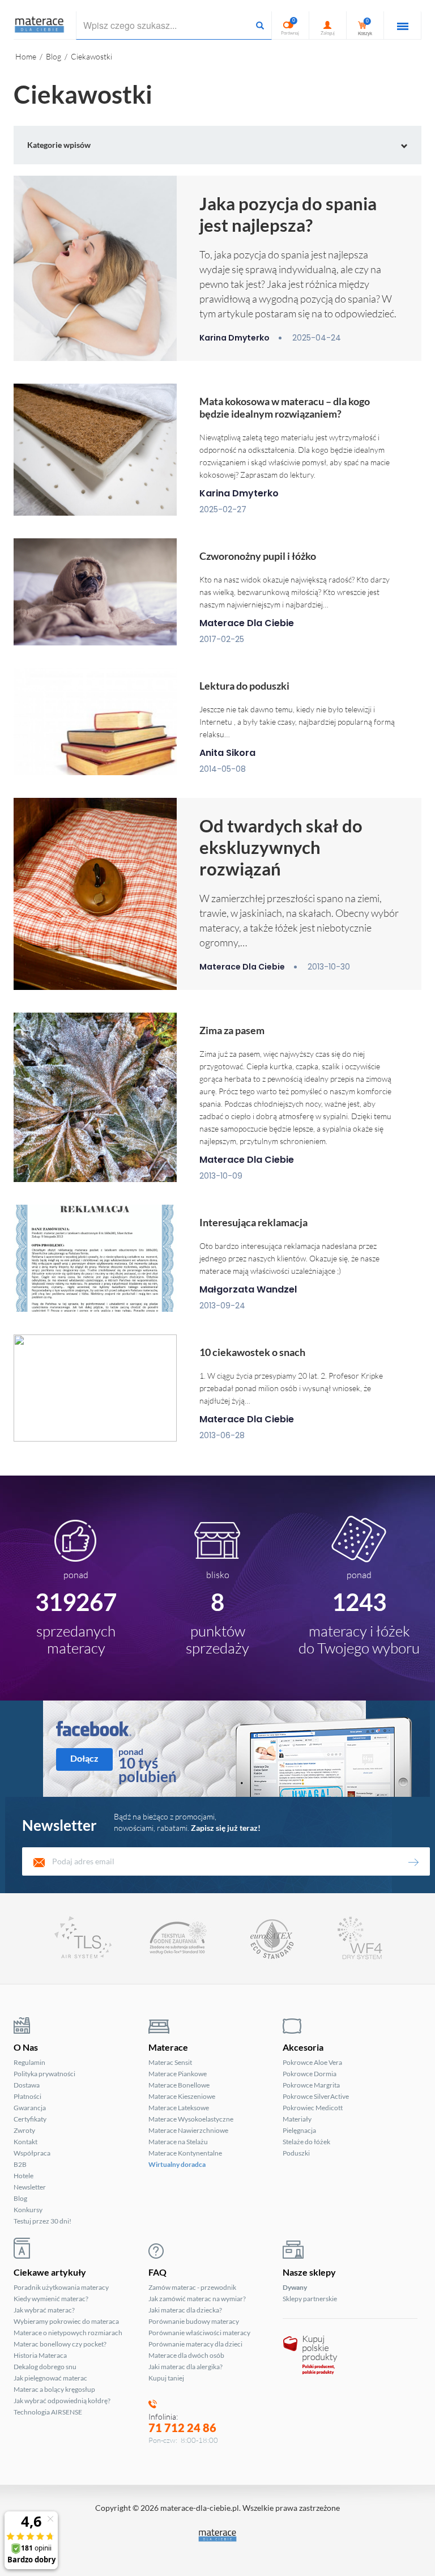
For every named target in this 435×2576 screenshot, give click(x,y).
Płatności (27, 2096)
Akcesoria (303, 2047)
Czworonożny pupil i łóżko (258, 556)
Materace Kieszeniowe (182, 2096)
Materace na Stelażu (178, 2142)
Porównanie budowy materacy (194, 2321)
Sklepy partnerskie (310, 2299)
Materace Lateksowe (179, 2108)
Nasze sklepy (309, 2272)
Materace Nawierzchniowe (188, 2130)
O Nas (26, 2047)
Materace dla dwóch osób (186, 2355)
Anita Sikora (227, 753)
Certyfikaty (30, 2119)
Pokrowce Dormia (310, 2074)
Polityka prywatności (44, 2074)
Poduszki (296, 2153)
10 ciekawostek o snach (252, 1352)
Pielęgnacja (299, 2130)
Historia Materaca (40, 2355)
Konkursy (28, 2210)
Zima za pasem (232, 1030)
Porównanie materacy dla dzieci (195, 2344)
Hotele (24, 2176)
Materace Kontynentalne (185, 2153)
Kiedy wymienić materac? (51, 2299)
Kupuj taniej (166, 2378)
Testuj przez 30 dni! (42, 2221)
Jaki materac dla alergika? (185, 2367)
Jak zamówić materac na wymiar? (197, 2299)
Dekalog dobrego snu (45, 2367)
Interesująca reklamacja (253, 1222)
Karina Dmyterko (234, 338)
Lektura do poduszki (244, 686)
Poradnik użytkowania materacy (61, 2287)
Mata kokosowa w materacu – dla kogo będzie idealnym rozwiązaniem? (285, 407)
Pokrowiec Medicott (313, 2108)
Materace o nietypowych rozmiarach (68, 2333)
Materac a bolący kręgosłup (54, 2389)
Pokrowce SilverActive (316, 2096)
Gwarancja (30, 2108)
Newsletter (30, 2187)
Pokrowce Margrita (311, 2085)
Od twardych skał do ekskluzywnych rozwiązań (281, 847)
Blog (20, 2198)
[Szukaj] (260, 25)
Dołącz (84, 1758)
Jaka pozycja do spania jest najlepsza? (288, 214)
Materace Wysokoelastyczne (191, 2119)
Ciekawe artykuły (50, 2272)
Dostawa (27, 2085)
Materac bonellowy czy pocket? (60, 2344)
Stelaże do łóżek (306, 2142)
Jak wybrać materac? (44, 2310)
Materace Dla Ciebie (247, 623)
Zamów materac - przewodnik (192, 2287)
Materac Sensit (170, 2062)
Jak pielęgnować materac (50, 2378)
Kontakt (25, 2142)
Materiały (297, 2119)
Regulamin (29, 2062)
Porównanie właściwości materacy (199, 2333)
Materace (168, 2047)
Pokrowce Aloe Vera (312, 2062)
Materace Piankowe (178, 2074)
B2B (20, 2164)
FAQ (157, 2272)
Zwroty (24, 2130)
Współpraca (32, 2153)
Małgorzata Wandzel (248, 1289)
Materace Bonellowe (179, 2085)
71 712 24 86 (182, 2428)
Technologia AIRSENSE (48, 2412)
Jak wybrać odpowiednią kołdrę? (62, 2401)
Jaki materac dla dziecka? (185, 2310)
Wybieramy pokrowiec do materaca (66, 2321)
